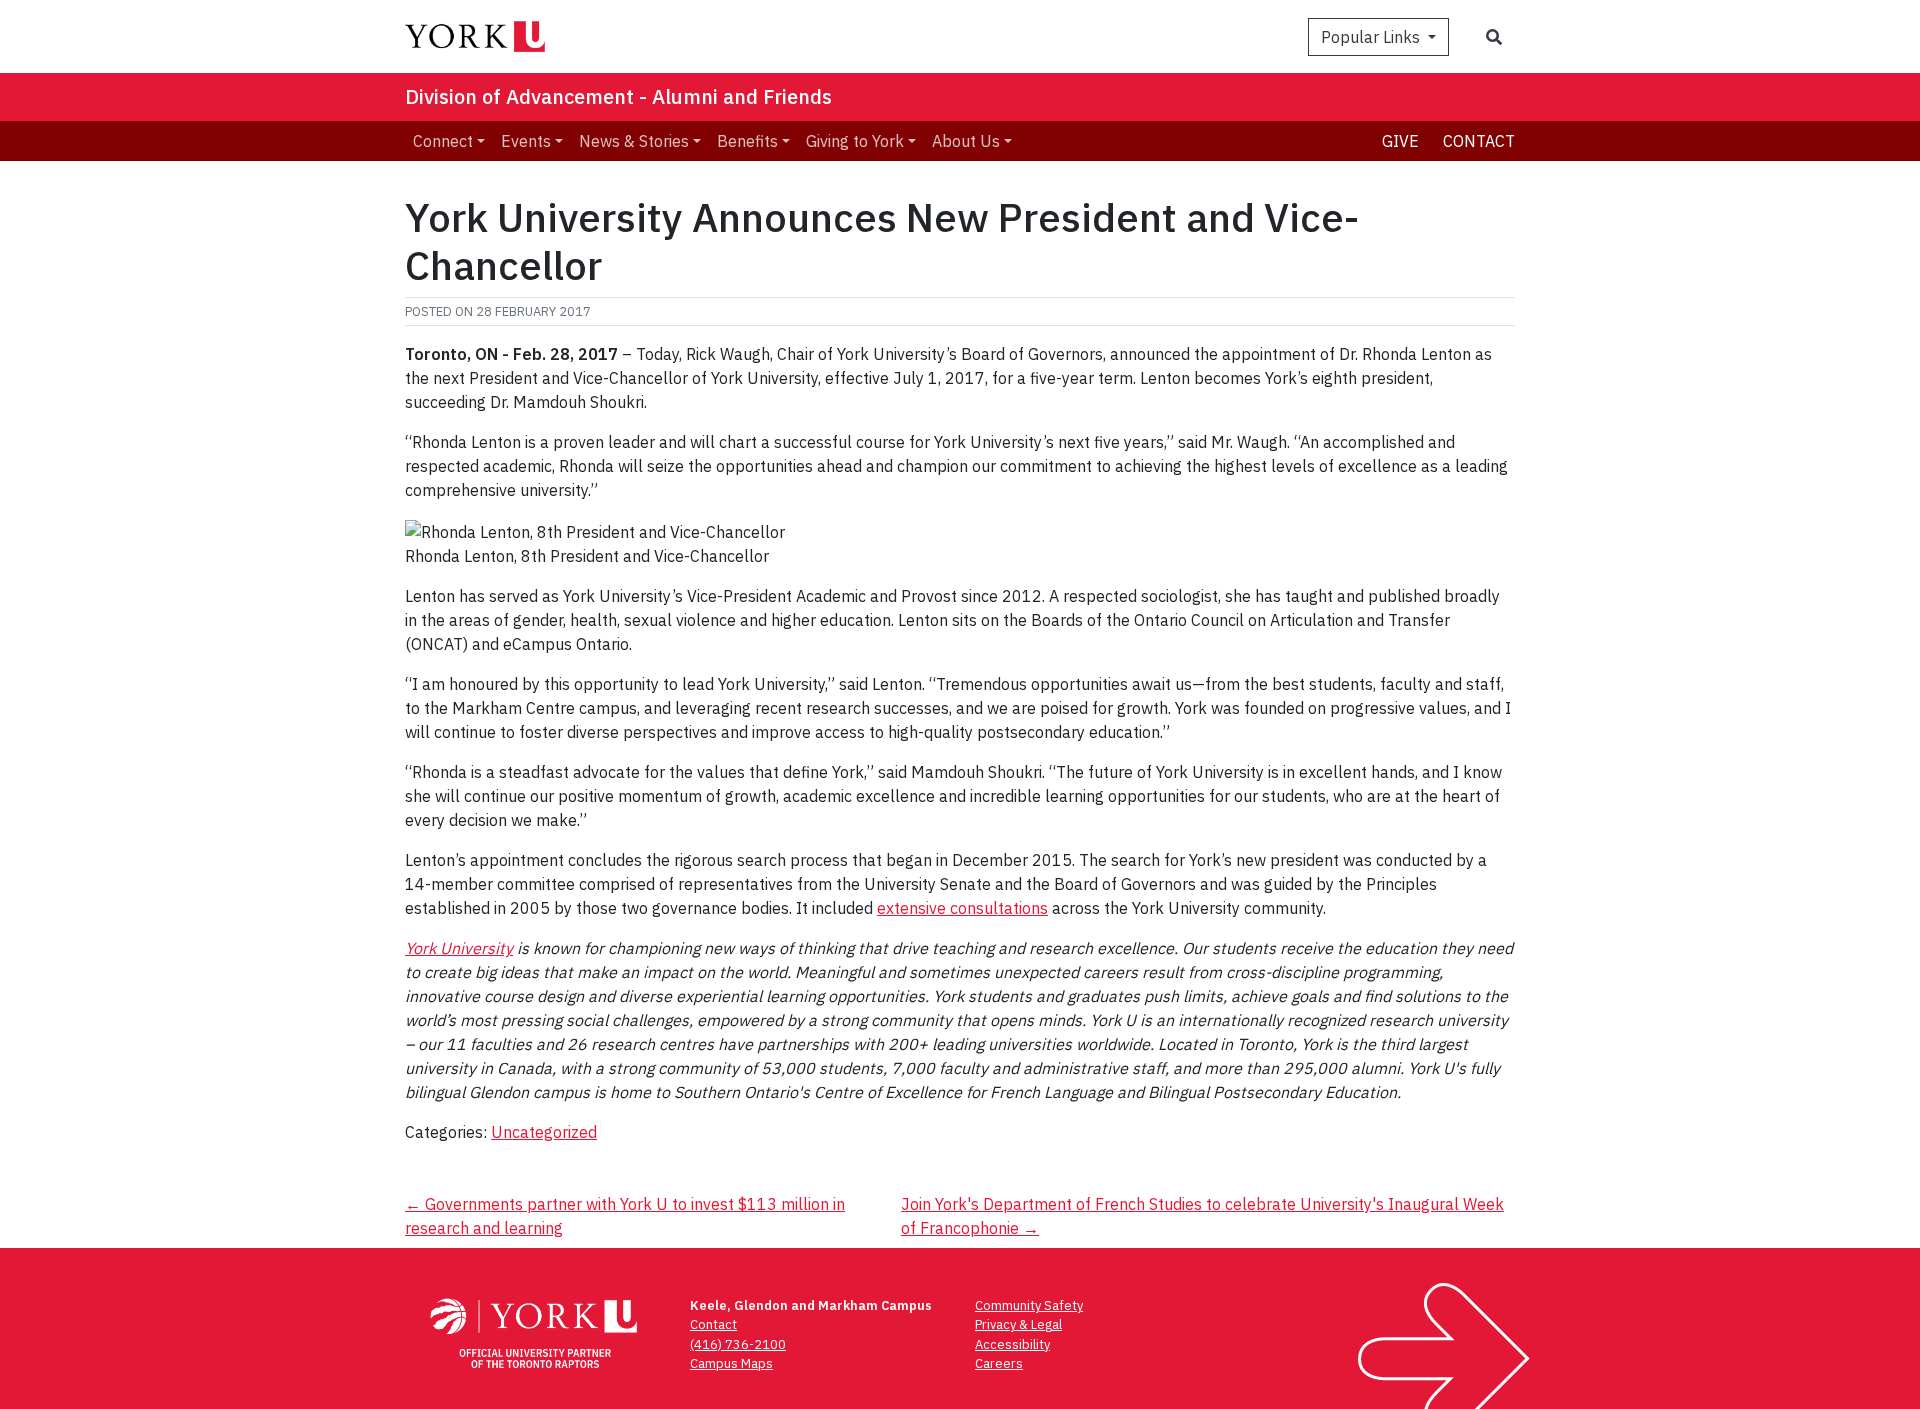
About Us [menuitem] (966, 141)
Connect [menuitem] (443, 141)
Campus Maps (731, 1363)
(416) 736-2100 (738, 1344)
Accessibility (1012, 1344)
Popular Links (1372, 37)
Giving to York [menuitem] (855, 141)
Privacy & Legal (1018, 1324)
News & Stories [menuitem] (634, 141)
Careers (999, 1363)
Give (1400, 141)
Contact (1479, 141)
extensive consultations (962, 908)
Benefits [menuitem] (747, 141)
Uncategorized (544, 1132)
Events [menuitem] (526, 141)
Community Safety (1029, 1305)
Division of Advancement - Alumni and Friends (618, 96)
